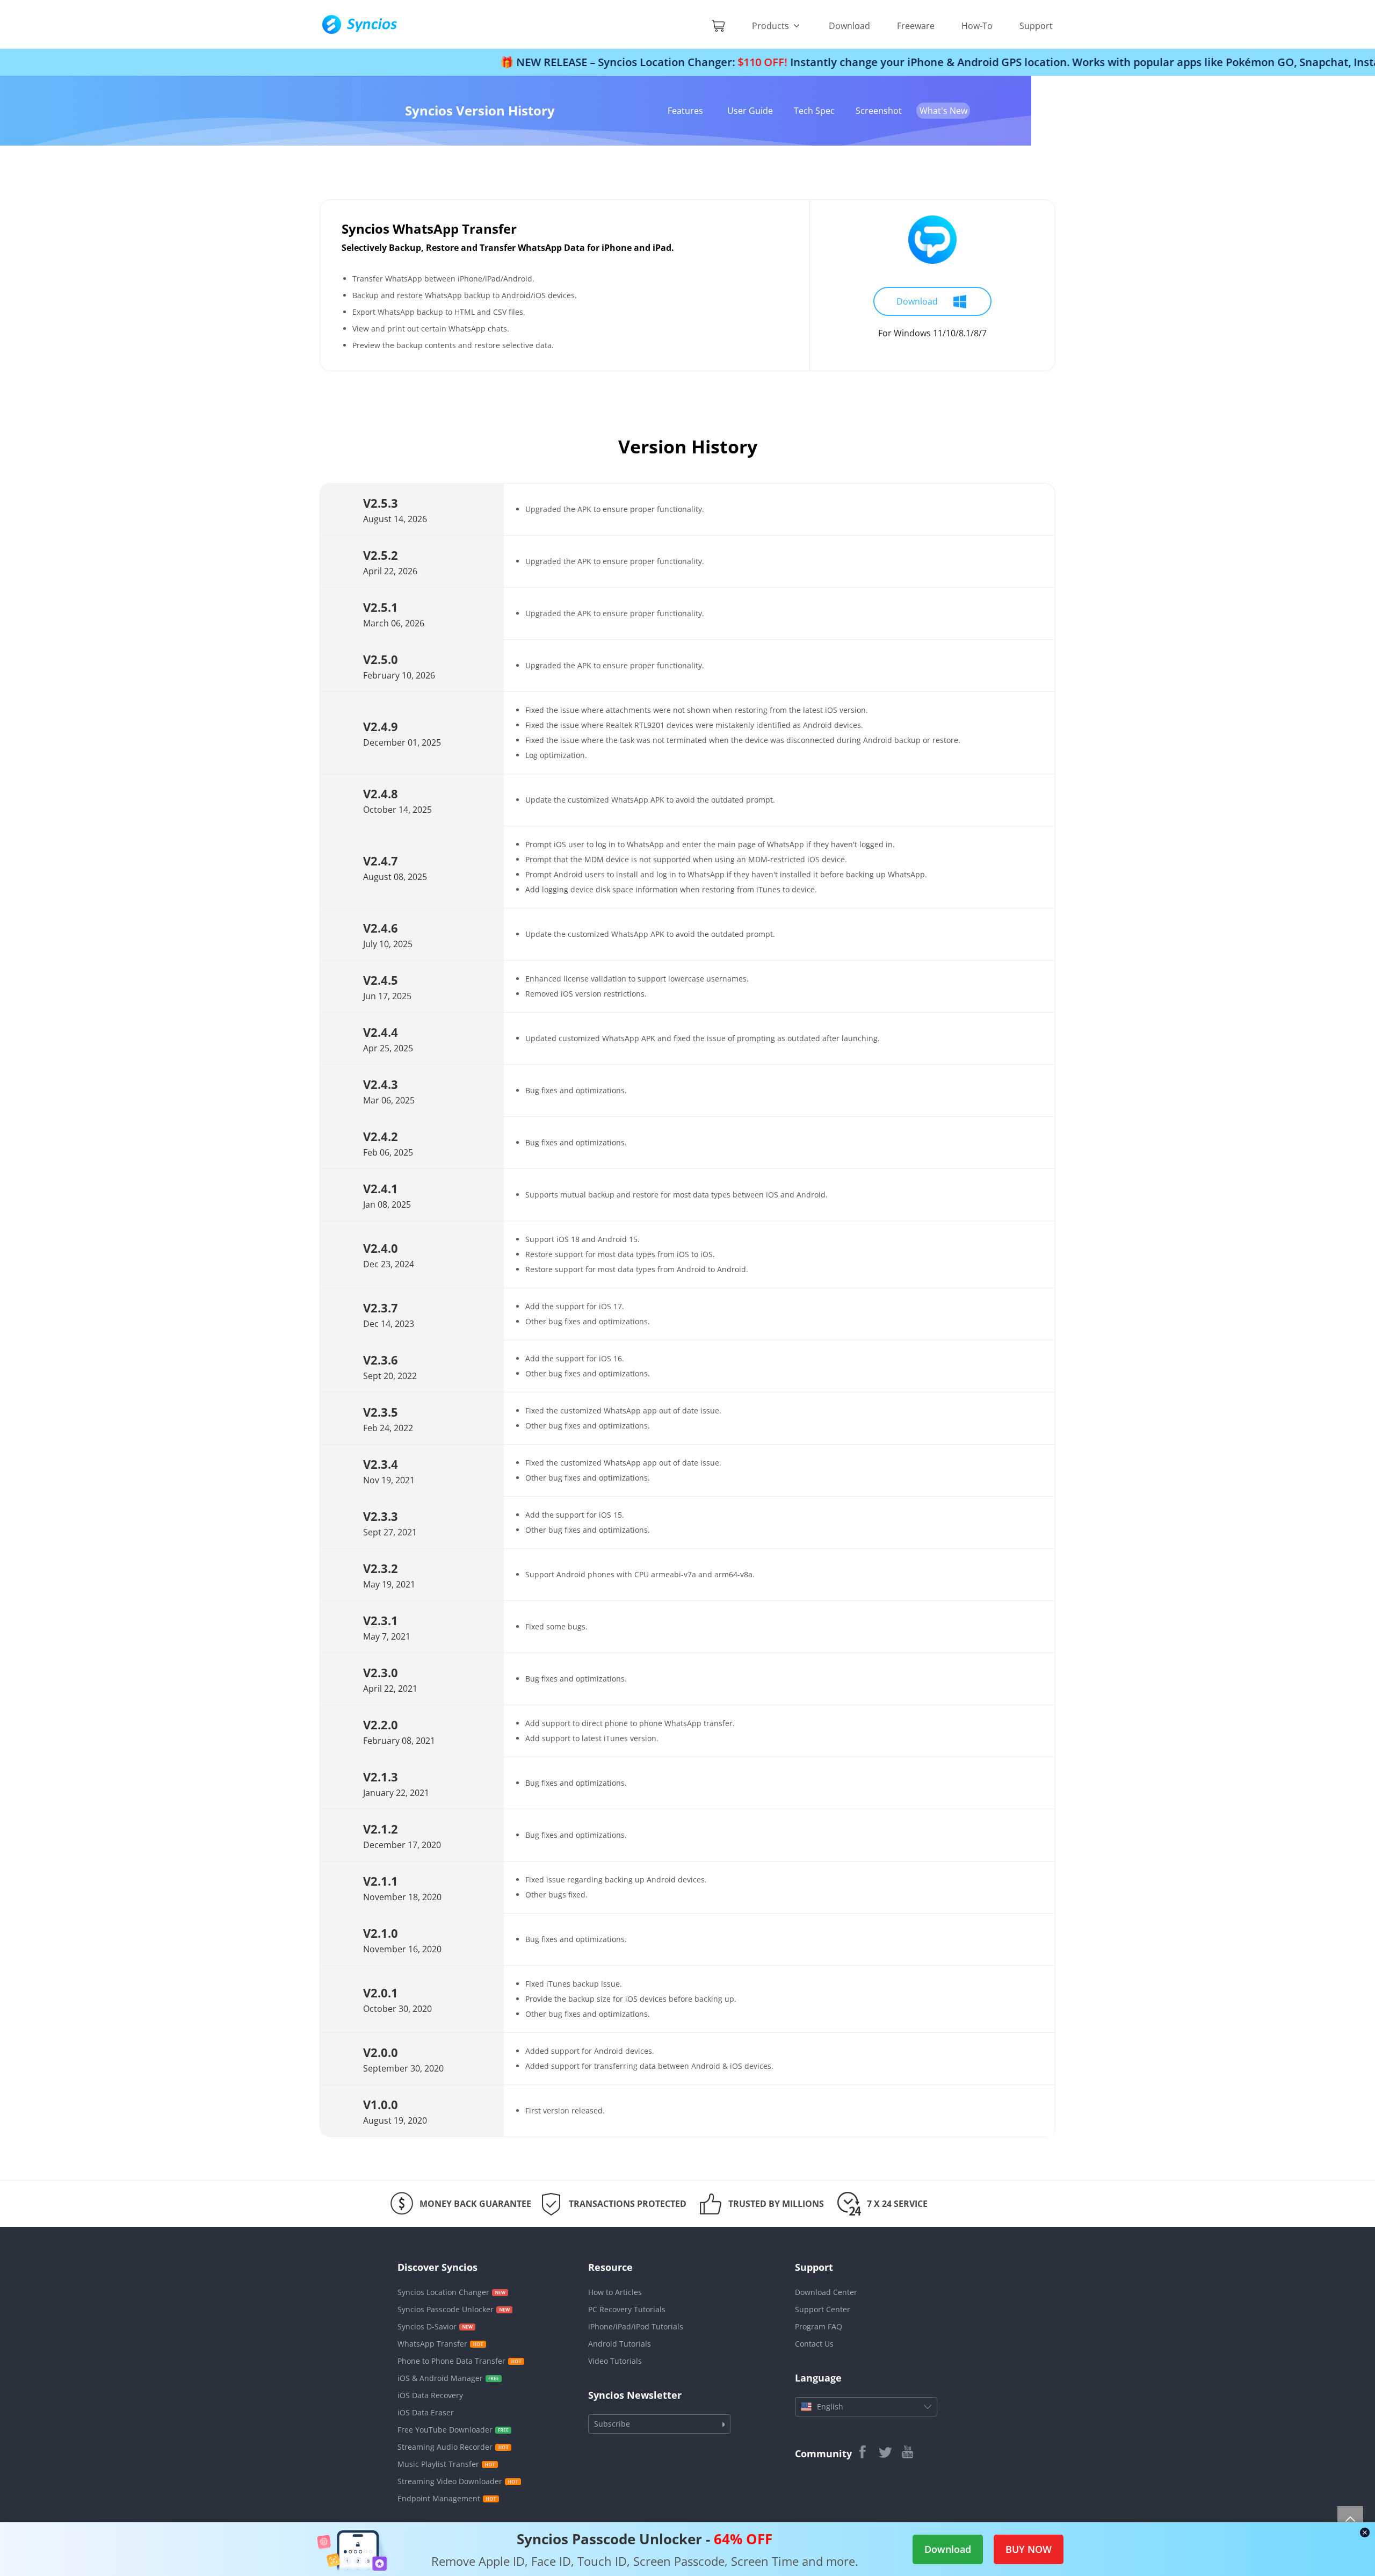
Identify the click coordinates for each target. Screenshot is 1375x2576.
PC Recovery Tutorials (627, 2309)
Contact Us (814, 2344)
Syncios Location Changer (443, 2292)
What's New (943, 111)
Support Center (823, 2309)
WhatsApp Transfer (432, 2344)
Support (1036, 26)
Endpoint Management (439, 2498)
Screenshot (879, 111)
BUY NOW (1029, 2549)
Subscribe (612, 2424)
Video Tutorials (615, 2361)
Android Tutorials (620, 2344)
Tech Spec (814, 111)
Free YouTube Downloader (445, 2430)
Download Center (826, 2292)
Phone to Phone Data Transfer (451, 2361)
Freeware (916, 26)
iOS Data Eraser (426, 2412)
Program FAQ (819, 2326)
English (830, 2407)
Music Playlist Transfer (438, 2464)
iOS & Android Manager (440, 2378)
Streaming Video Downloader (450, 2481)
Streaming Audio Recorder (445, 2447)
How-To (977, 26)
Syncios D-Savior (427, 2326)
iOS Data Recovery (430, 2395)
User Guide (750, 111)
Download (849, 26)
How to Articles (615, 2292)
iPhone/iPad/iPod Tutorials (636, 2326)
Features (685, 111)
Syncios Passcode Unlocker (446, 2309)
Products (772, 26)
